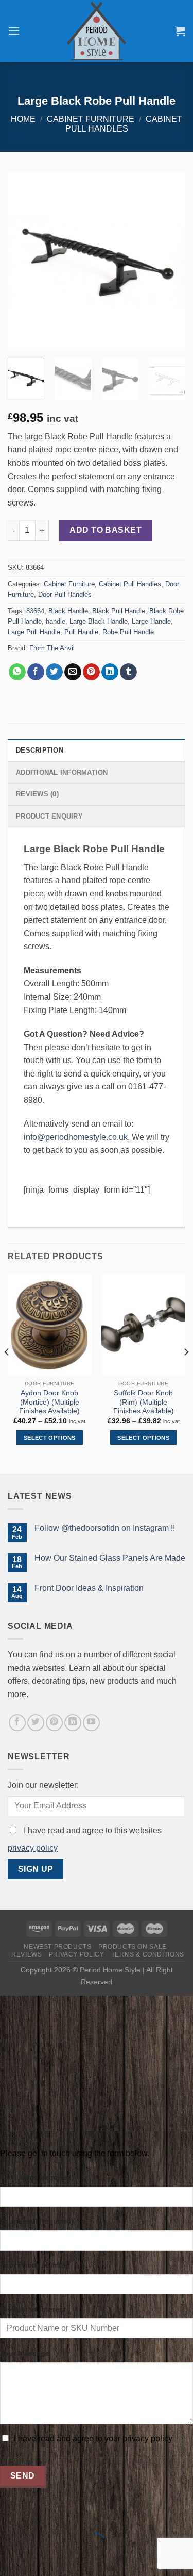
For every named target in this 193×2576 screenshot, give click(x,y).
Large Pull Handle (34, 632)
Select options (50, 1438)
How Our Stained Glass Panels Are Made (110, 1558)
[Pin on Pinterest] (91, 672)
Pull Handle (81, 632)
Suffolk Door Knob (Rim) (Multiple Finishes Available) (144, 1402)
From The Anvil (52, 648)
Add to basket (106, 530)
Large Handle (151, 621)
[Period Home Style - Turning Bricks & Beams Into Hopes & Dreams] (97, 31)
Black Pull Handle (119, 611)
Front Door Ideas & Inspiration (89, 1588)
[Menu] (14, 31)
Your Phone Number (35, 2265)
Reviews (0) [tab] (37, 794)
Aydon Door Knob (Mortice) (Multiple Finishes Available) (49, 1402)
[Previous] (24, 261)
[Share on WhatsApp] (17, 672)
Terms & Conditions (148, 1954)
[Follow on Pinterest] (54, 1723)
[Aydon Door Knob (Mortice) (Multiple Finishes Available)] (50, 1325)
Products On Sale (133, 1947)
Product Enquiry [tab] (49, 816)
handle (56, 621)
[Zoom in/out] (40, 2515)
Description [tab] (40, 750)
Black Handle (68, 611)
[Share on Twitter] (54, 672)
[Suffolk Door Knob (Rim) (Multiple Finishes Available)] (143, 1325)
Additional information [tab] (62, 772)
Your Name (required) (37, 2177)
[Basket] (180, 31)
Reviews (27, 1954)
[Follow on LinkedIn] (73, 1723)
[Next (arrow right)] (40, 2558)
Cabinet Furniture (91, 119)
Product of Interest (33, 2309)
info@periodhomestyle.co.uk (76, 1137)
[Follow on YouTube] (91, 1723)
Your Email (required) (37, 2221)
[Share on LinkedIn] (110, 672)
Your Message (25, 2353)
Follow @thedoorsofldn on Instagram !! (105, 1528)
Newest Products (57, 1947)
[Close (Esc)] (10, 2515)
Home (23, 119)
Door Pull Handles (65, 594)
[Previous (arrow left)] (10, 2558)
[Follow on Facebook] (17, 1723)
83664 (35, 611)
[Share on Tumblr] (128, 672)
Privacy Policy (77, 1954)
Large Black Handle (99, 621)
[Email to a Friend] (73, 672)
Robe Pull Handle (128, 632)
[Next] (169, 261)
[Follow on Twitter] (36, 1723)
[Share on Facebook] (36, 672)
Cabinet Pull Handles (130, 584)
